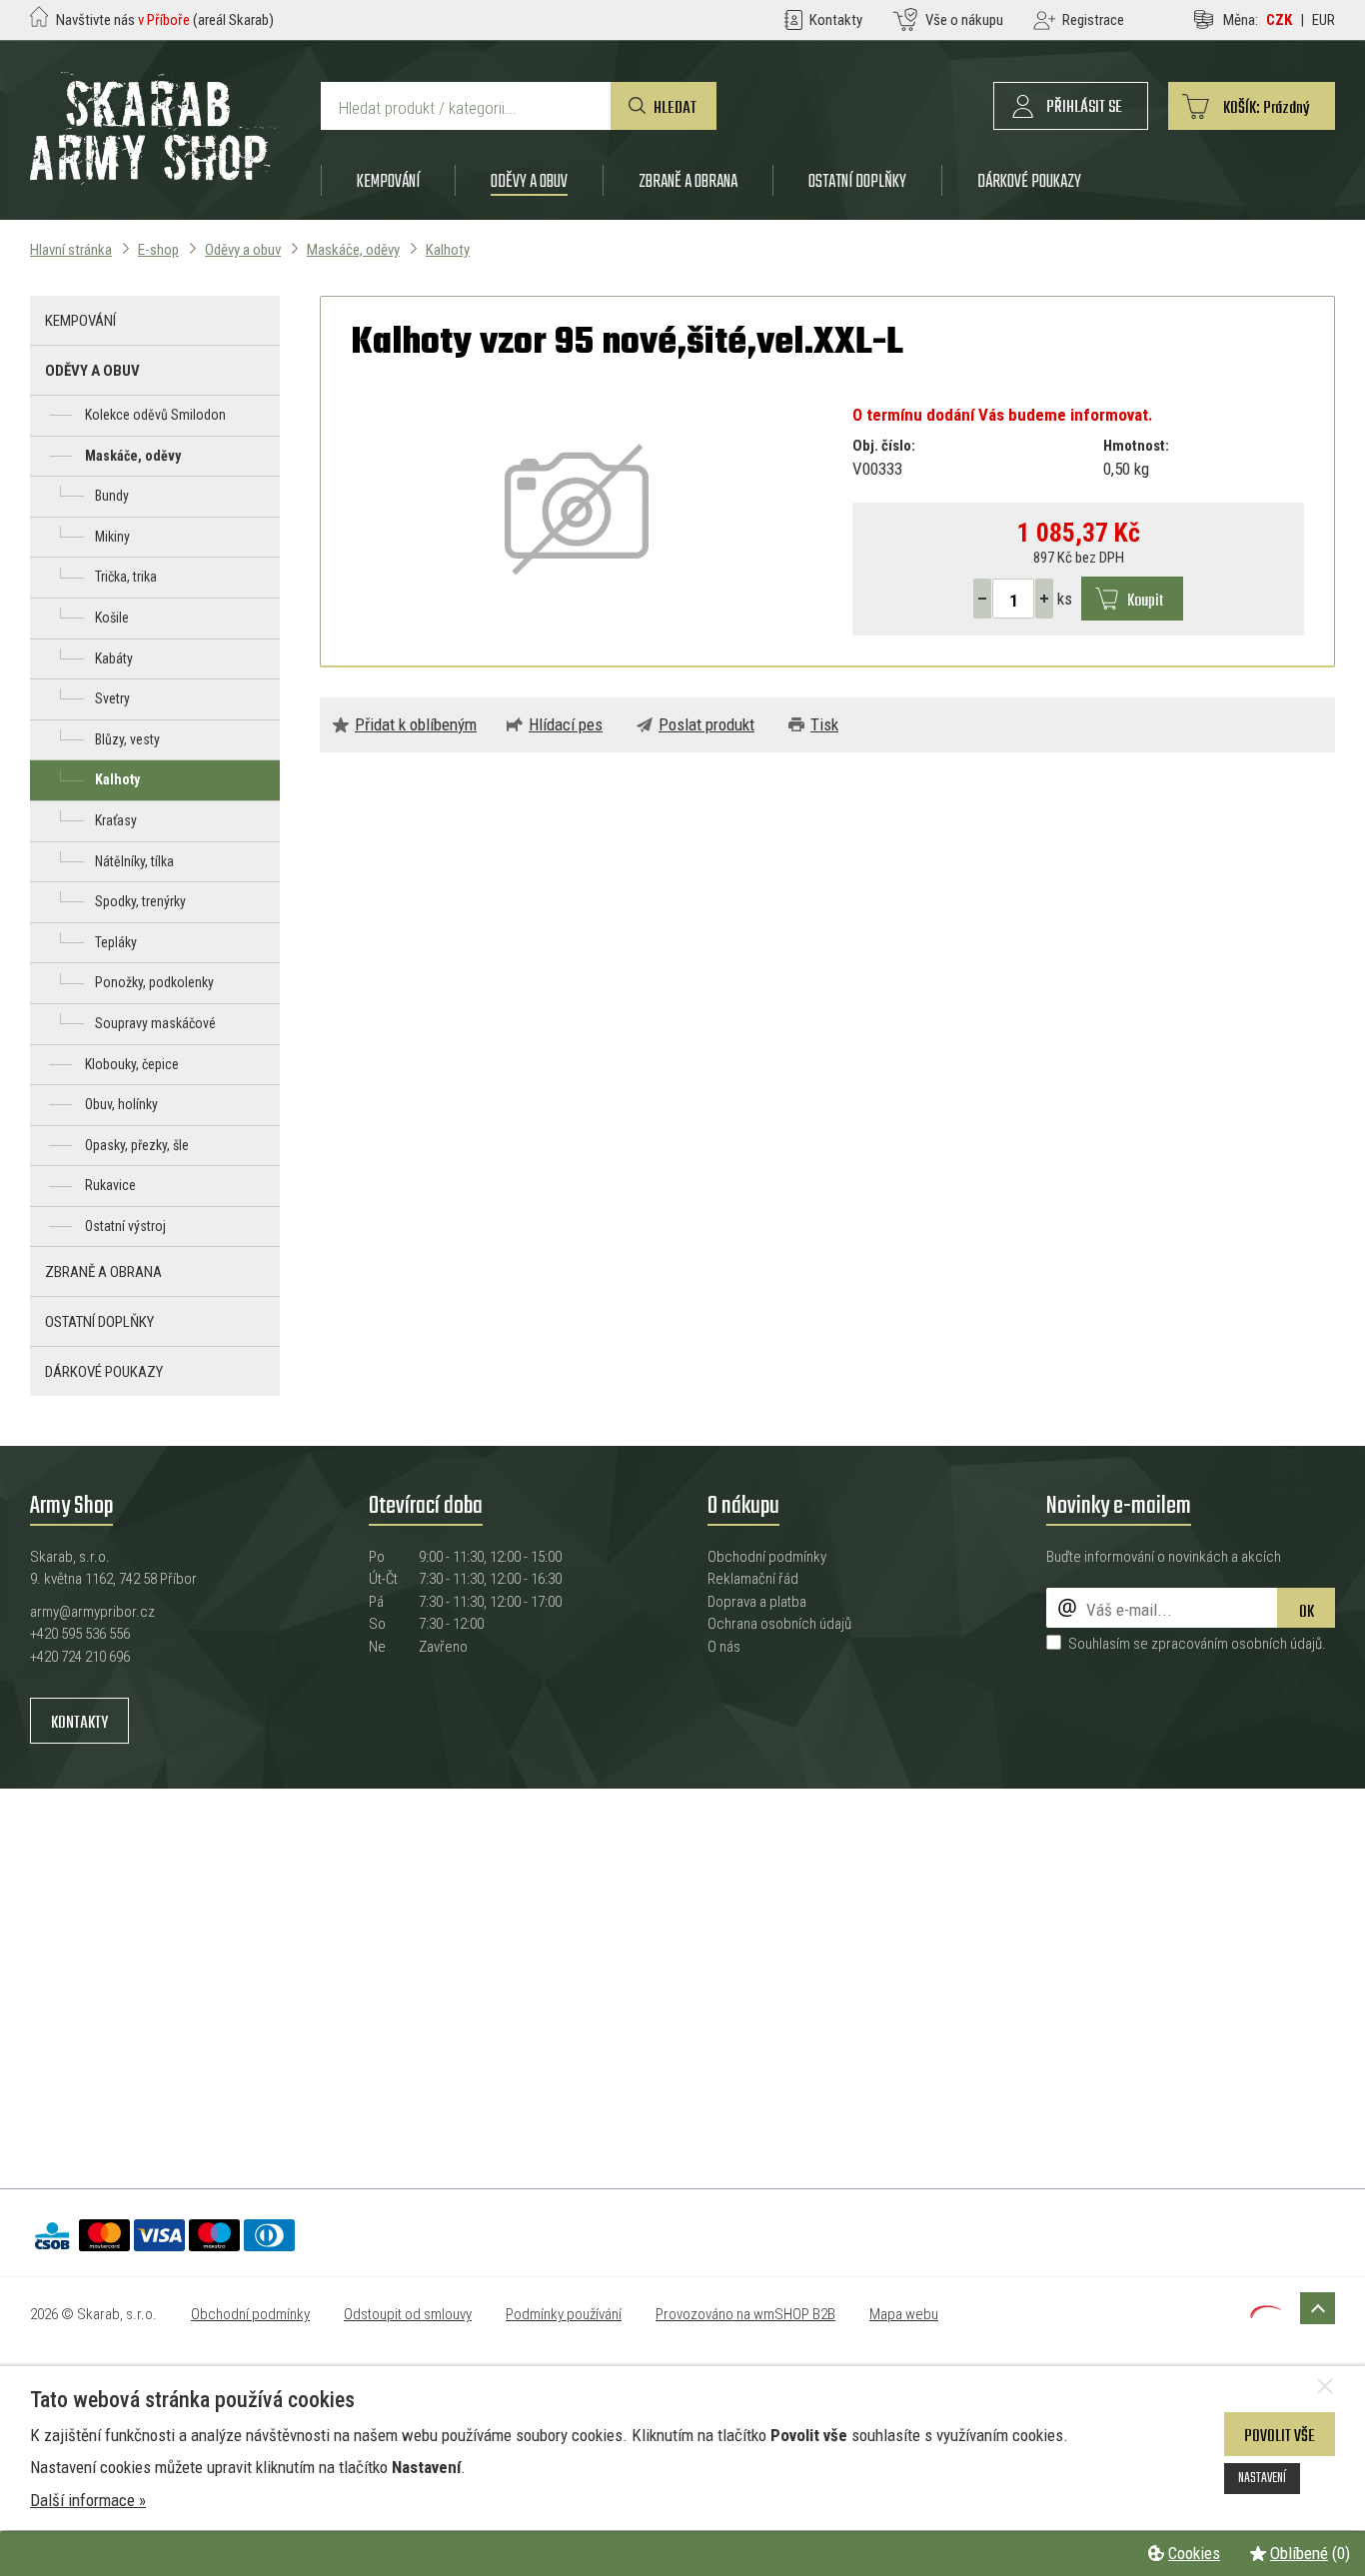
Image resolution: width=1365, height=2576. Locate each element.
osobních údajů (1277, 1644)
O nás (724, 1647)
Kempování (388, 181)
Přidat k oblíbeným (416, 724)
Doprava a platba (757, 1602)
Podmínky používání (564, 2314)
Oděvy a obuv (529, 181)
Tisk (824, 724)
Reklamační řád (753, 1579)
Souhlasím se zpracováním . (1197, 1644)
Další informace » (88, 2500)
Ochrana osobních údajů (779, 1624)
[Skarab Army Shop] (153, 179)
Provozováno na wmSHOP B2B (745, 2314)
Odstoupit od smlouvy (408, 2314)
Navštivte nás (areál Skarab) (165, 20)
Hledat (675, 108)
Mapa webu (904, 2314)
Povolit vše (1280, 2437)
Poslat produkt (706, 724)
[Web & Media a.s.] (1266, 2312)
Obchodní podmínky (767, 1557)
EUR (1324, 20)
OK (1307, 1612)
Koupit (1145, 601)
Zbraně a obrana (688, 181)
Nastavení (1262, 2478)
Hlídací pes (566, 724)
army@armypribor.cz (92, 1612)
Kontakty (79, 1723)
